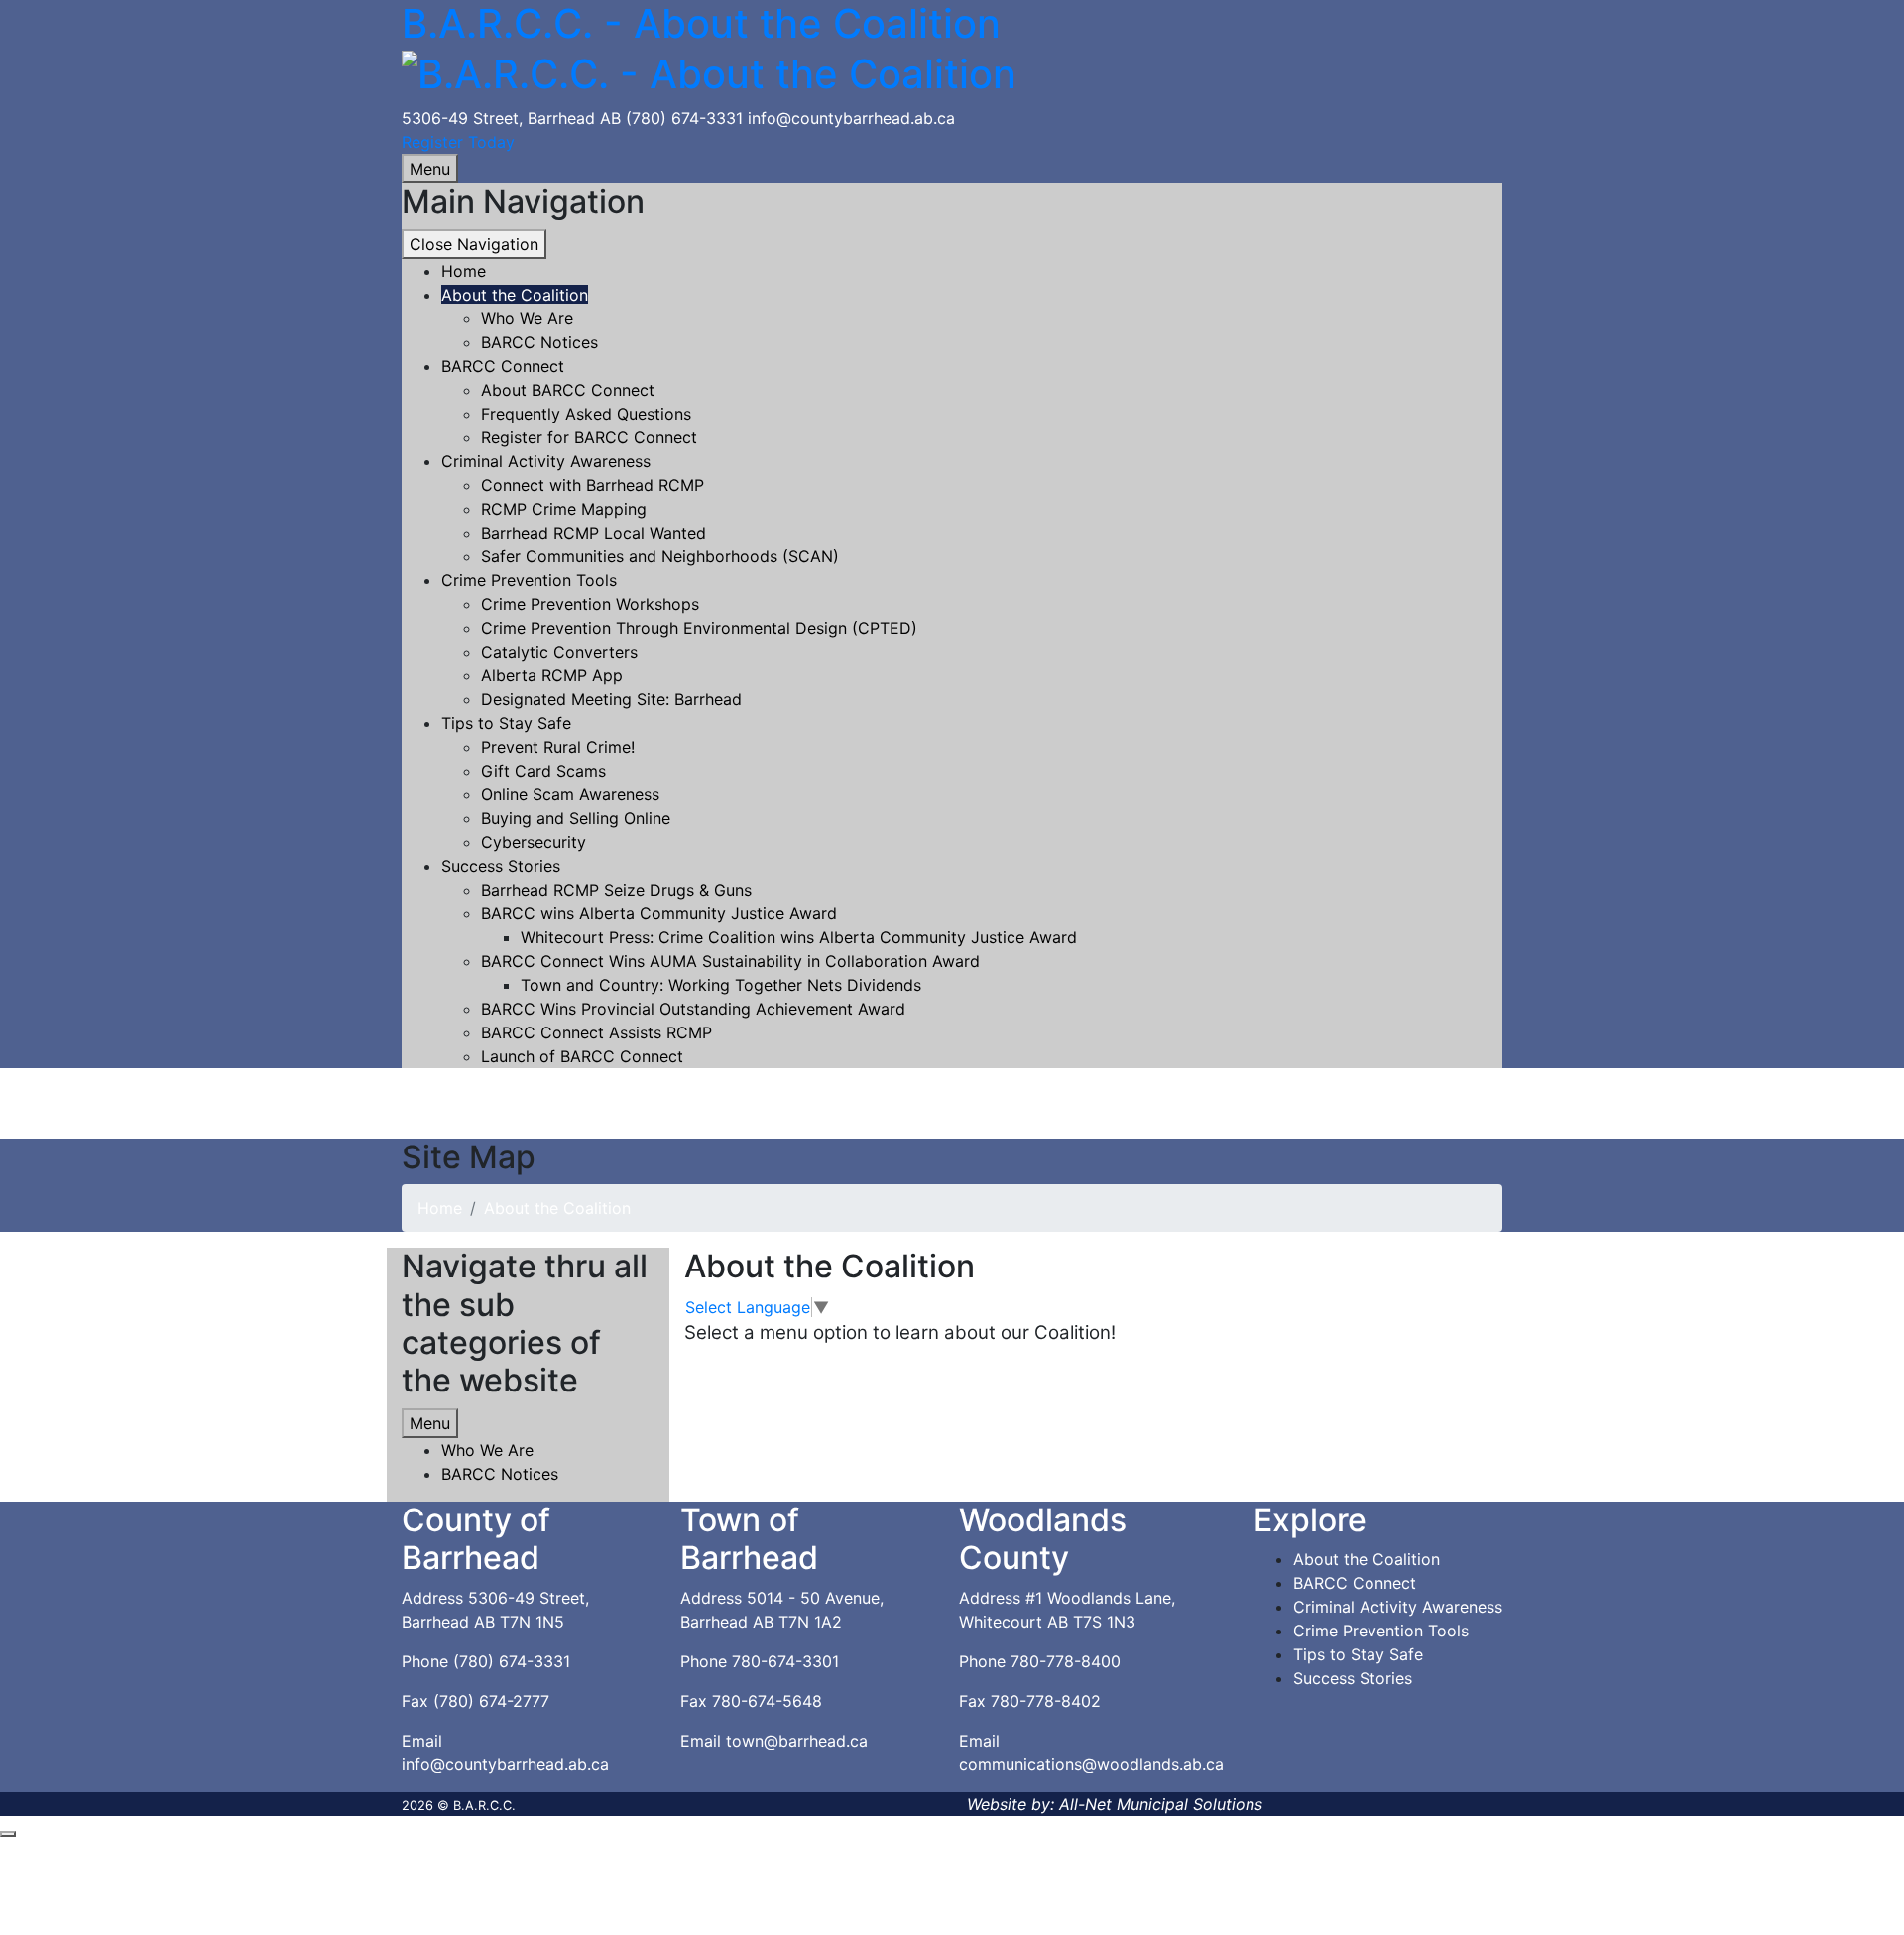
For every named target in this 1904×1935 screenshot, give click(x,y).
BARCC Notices (539, 342)
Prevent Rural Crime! (558, 747)
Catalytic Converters (559, 652)
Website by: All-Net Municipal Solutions (1115, 1804)
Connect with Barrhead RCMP (593, 485)
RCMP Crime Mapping (564, 509)
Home (440, 1208)
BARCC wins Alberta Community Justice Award (659, 913)
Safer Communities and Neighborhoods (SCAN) (660, 556)
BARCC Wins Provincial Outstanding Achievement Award (693, 1009)
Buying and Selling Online (576, 818)
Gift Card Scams (543, 771)
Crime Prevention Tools (529, 580)
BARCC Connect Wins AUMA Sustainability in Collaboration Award (730, 961)
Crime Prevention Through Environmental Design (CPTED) (699, 628)
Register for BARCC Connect (589, 437)
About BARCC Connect (568, 390)
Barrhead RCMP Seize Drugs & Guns (616, 890)
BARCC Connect (503, 366)
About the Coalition (515, 295)
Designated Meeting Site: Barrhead (611, 699)
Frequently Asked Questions (586, 414)
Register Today (458, 142)
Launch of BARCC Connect (582, 1056)
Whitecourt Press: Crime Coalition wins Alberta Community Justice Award (799, 937)
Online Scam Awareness (570, 794)
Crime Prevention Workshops (590, 604)
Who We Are (527, 318)
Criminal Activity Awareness (546, 461)
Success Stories (501, 866)
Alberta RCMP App (552, 675)
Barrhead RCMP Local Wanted (594, 533)
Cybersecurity (534, 842)
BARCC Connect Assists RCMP (596, 1032)
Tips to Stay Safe (506, 723)
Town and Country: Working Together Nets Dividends (721, 985)
